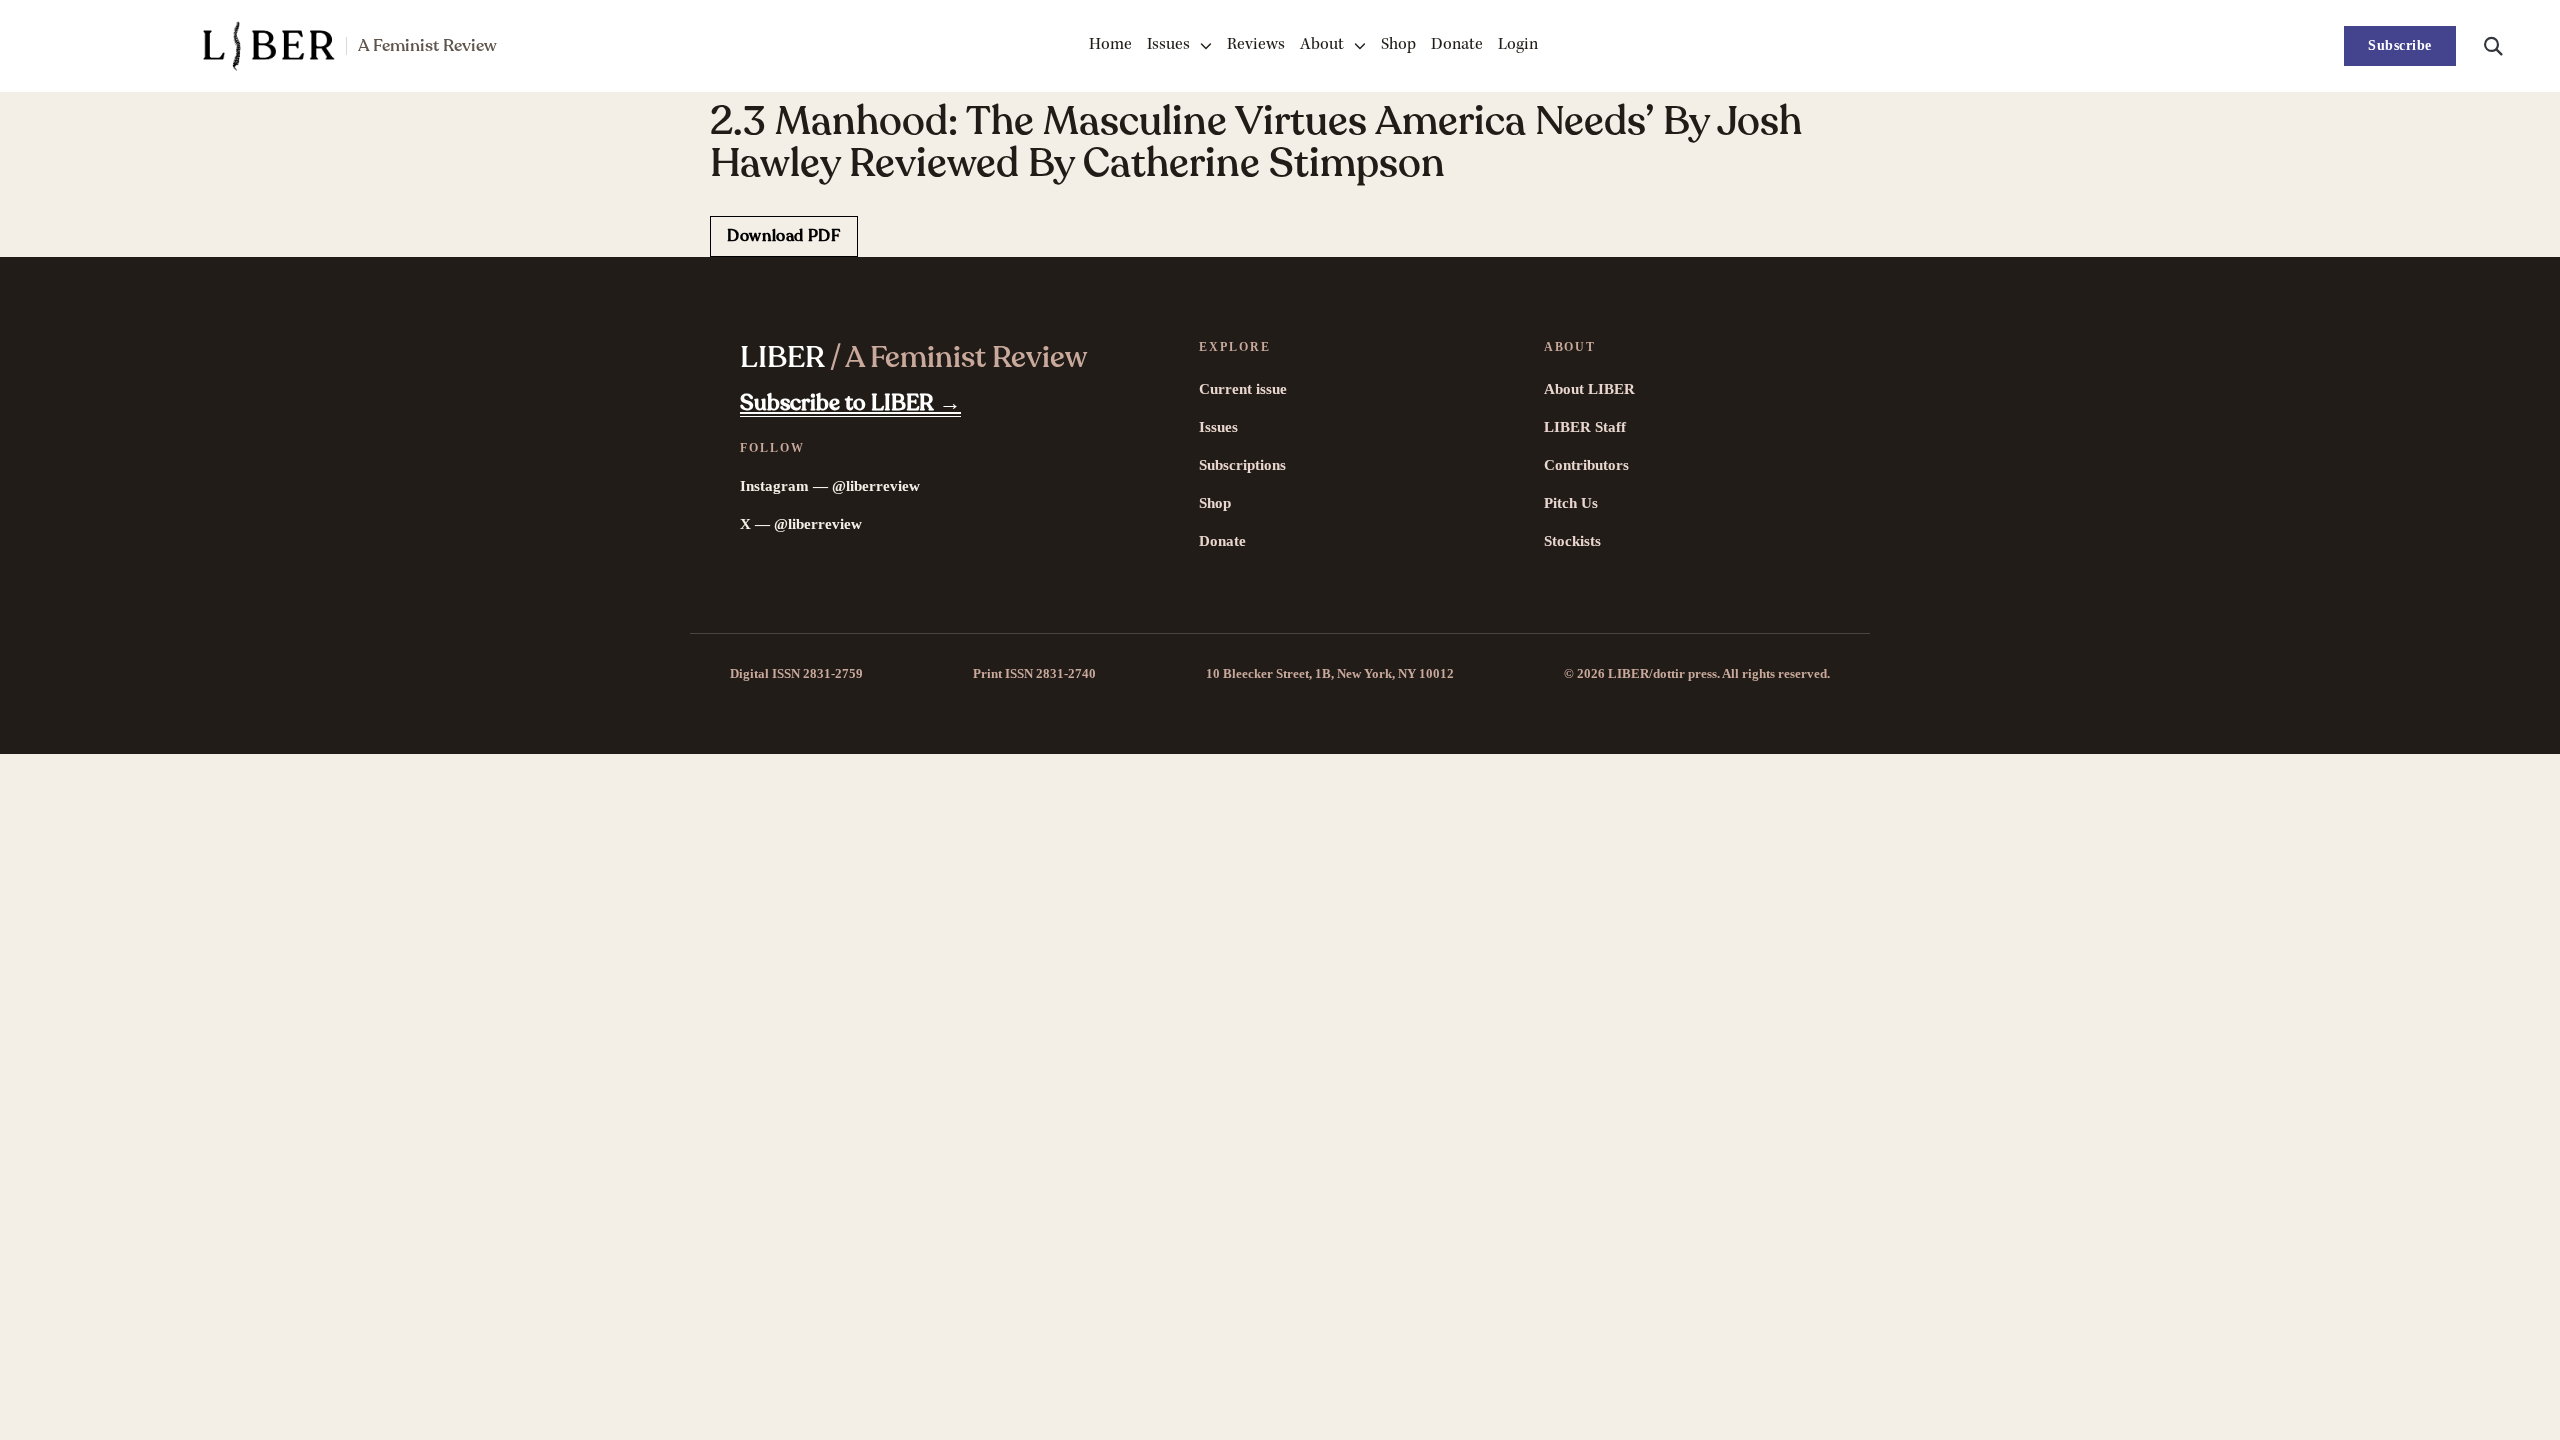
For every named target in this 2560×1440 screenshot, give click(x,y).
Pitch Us (1571, 503)
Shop (1398, 45)
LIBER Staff (1585, 427)
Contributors (1586, 465)
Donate (1457, 45)
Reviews (1256, 45)
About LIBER (1589, 389)
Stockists (1572, 541)
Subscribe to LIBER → (850, 403)
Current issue (1243, 389)
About (1322, 45)
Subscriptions (1242, 465)
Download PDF (784, 236)
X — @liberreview (801, 524)
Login (1518, 45)
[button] (2493, 46)
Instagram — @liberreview (830, 486)
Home (1110, 45)
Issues (1168, 45)
